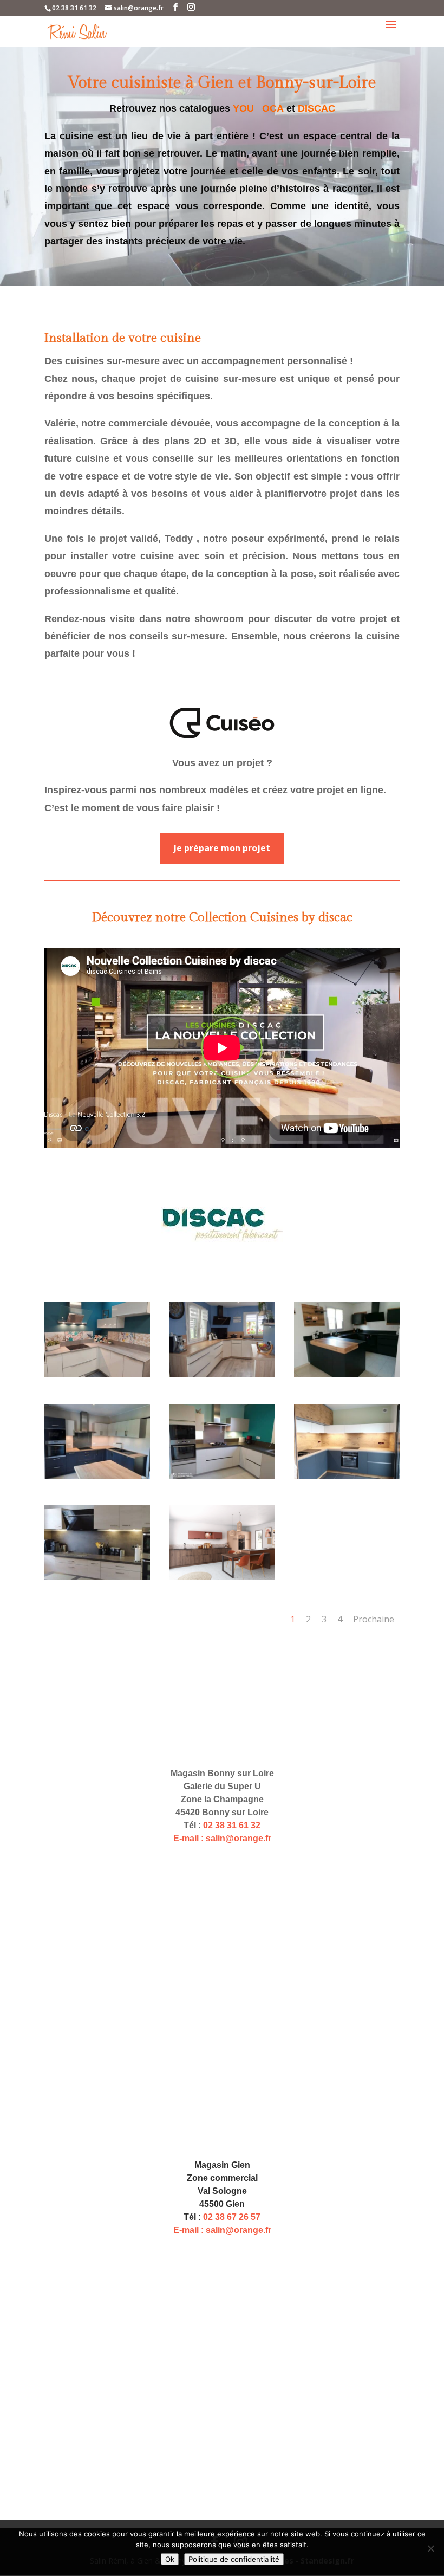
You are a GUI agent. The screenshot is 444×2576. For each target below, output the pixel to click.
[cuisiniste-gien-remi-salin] (97, 1374)
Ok (170, 2559)
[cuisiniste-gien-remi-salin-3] (97, 1577)
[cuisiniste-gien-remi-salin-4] (347, 1476)
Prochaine (374, 1619)
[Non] (430, 2548)
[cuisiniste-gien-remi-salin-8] (222, 1374)
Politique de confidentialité (234, 2559)
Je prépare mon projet (222, 848)
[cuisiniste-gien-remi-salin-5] (222, 1476)
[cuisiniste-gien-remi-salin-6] (97, 1476)
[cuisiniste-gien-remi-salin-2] (222, 1577)
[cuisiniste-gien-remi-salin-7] (347, 1374)
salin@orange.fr (239, 1838)
